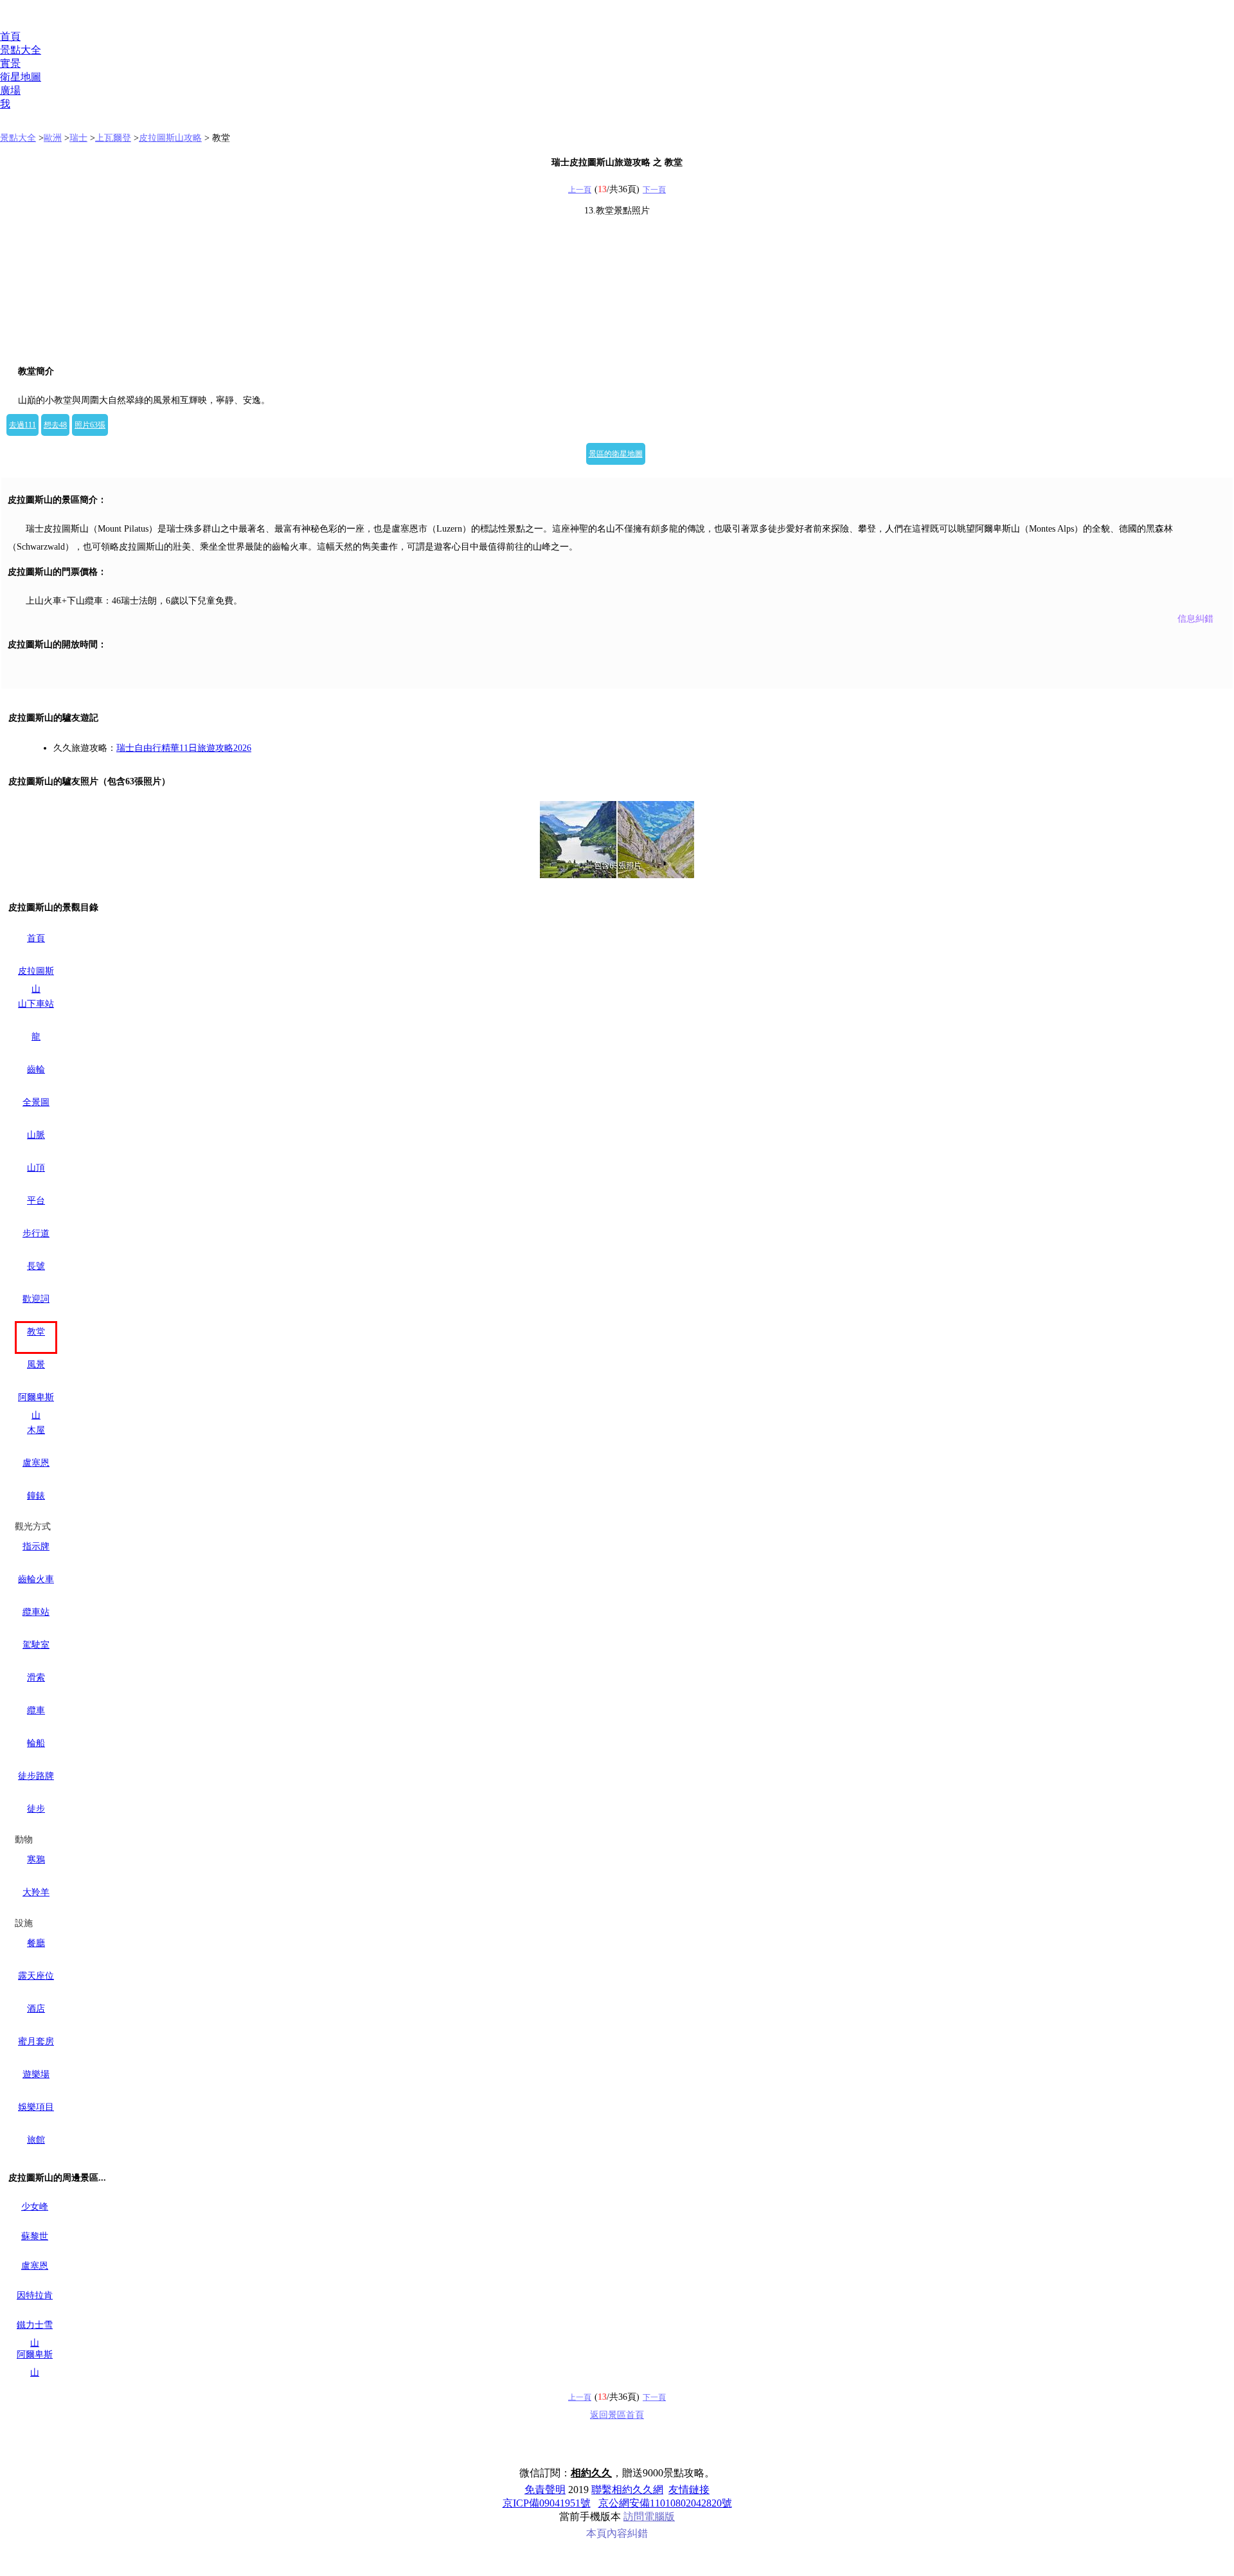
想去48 (55, 425)
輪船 (36, 1743)
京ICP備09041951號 (547, 2503)
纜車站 (36, 1612)
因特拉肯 (35, 2295)
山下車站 (36, 1004)
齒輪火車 (36, 1579)
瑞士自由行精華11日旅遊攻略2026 (184, 748)
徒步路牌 (36, 1776)
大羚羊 (36, 1892)
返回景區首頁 (617, 2415)
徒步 (36, 1809)
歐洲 (53, 138)
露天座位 (36, 1976)
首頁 (10, 36)
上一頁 (580, 190)
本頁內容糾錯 (617, 2533)
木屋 (36, 1430)
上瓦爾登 (113, 138)
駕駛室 (36, 1645)
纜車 (36, 1710)
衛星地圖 (21, 77)
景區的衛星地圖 (616, 454)
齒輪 (36, 1069)
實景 (10, 63)
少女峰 (35, 2207)
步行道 (36, 1233)
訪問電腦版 (649, 2517)
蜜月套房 (36, 2041)
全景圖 (36, 1102)
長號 (36, 1266)
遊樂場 (36, 2074)
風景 (36, 1365)
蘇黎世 (35, 2236)
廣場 (10, 90)
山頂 (36, 1168)
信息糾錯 (1195, 619)
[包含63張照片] (617, 840)
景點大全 (21, 50)
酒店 (36, 2009)
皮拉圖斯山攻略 (170, 138)
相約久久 (591, 2473)
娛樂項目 (36, 2107)
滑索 (36, 1678)
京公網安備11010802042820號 (665, 2503)
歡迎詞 (36, 1299)
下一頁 (654, 190)
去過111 (22, 425)
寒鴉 (36, 1860)
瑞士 (78, 138)
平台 (36, 1201)
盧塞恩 (36, 1463)
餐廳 (36, 1943)
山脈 (36, 1135)
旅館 (36, 2140)
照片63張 (90, 425)
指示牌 (36, 1546)
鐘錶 (36, 1496)
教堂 (36, 1332)
